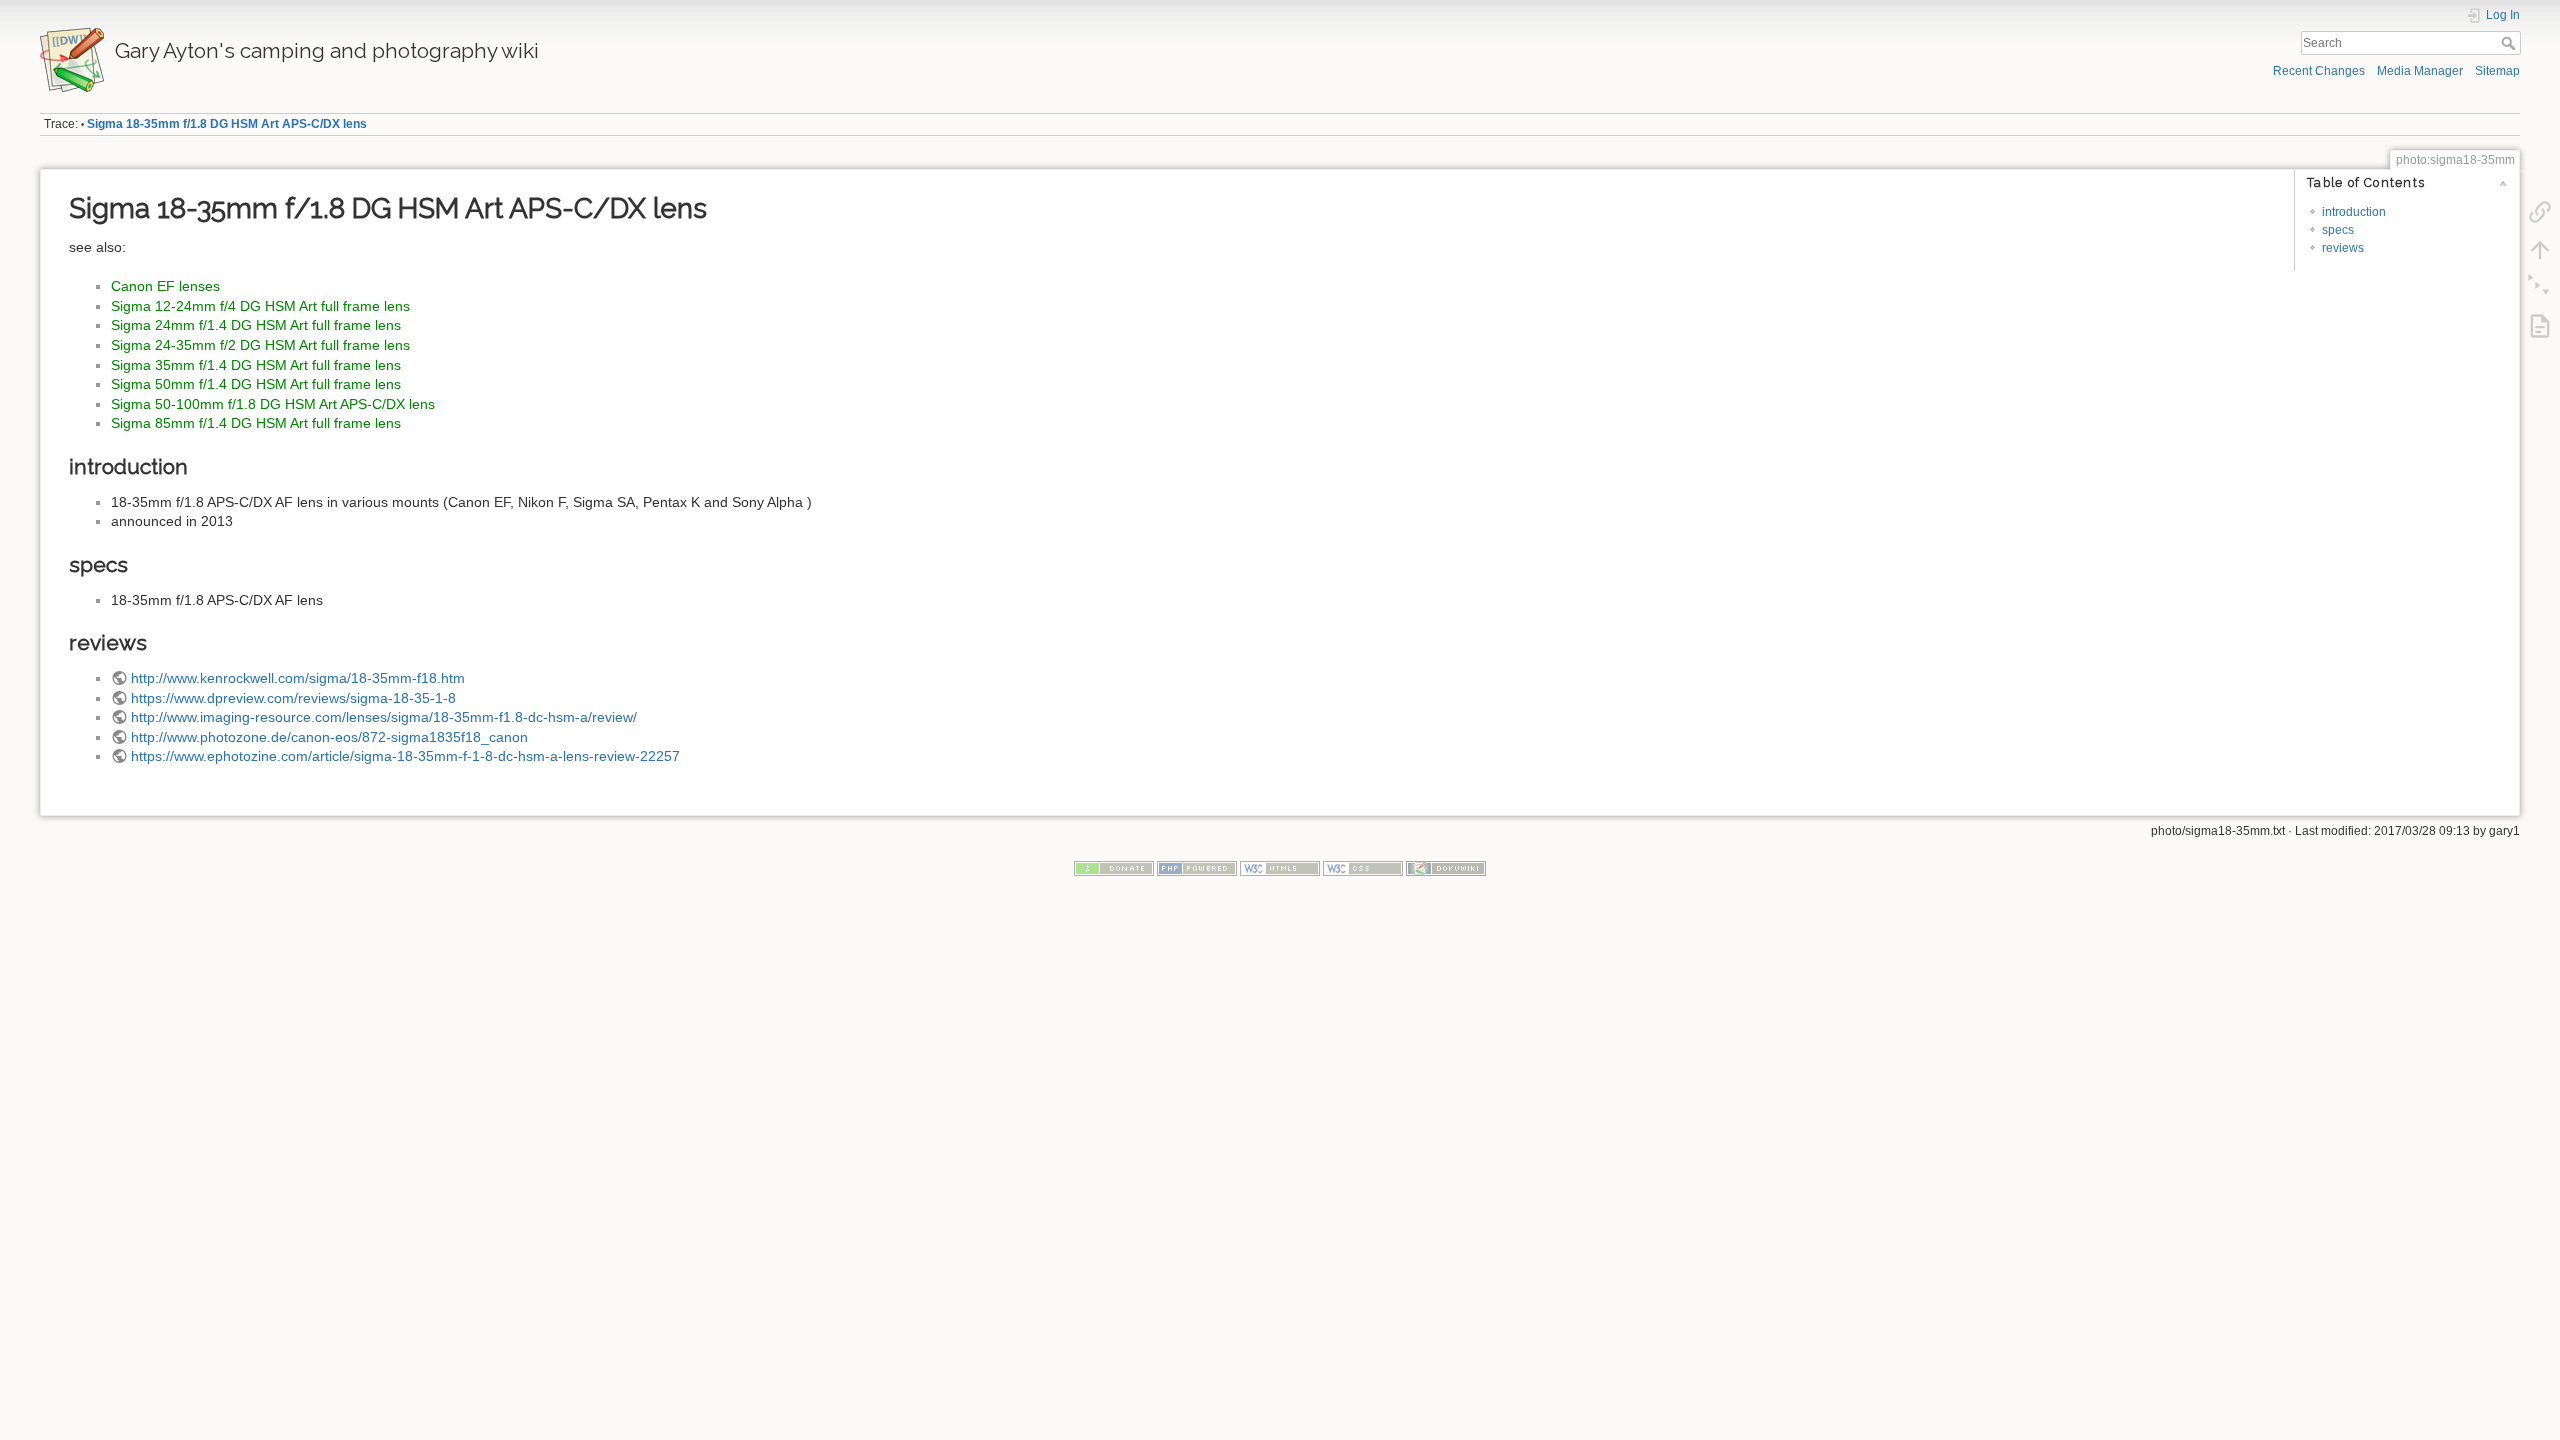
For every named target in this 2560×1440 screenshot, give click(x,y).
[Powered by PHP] (1197, 867)
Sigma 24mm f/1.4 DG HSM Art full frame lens (256, 325)
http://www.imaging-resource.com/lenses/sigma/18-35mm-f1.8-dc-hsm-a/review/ (384, 717)
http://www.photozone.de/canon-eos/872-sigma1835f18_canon (329, 737)
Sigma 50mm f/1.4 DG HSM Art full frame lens (256, 384)
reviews (2343, 248)
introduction (2354, 212)
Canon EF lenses (165, 286)
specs (2338, 230)
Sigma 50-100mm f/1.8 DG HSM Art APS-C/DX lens (273, 404)
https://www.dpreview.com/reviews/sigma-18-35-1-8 (293, 698)
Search (2510, 43)
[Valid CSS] (1363, 867)
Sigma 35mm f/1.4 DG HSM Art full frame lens (256, 365)
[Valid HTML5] (1280, 867)
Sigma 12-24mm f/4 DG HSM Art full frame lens (260, 306)
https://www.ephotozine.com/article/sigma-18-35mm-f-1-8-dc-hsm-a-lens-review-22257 (405, 756)
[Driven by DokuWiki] (1446, 867)
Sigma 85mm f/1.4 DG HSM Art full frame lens (256, 423)
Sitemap (2497, 71)
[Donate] (1114, 867)
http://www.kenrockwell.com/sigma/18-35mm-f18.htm (298, 678)
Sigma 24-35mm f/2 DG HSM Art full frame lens (260, 345)
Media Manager (2420, 71)
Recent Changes (2319, 71)
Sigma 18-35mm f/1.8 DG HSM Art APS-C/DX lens (227, 124)
